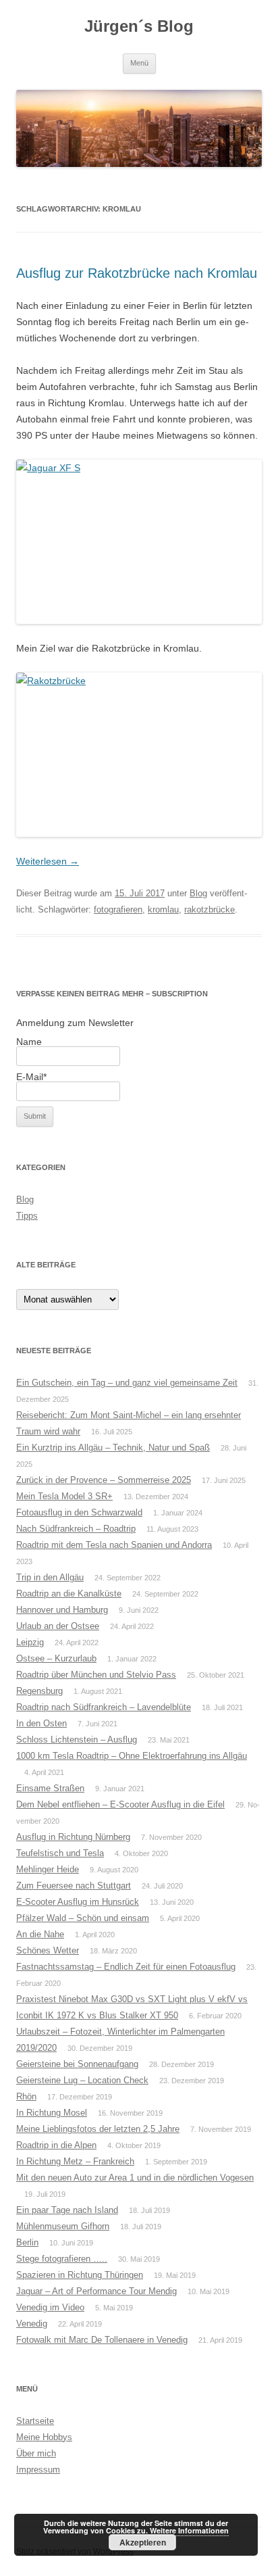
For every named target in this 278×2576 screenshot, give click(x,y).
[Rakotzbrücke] (139, 755)
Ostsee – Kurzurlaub (56, 1658)
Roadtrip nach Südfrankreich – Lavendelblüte (104, 1707)
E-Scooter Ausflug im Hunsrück (78, 1902)
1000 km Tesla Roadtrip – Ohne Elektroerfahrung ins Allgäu (132, 1756)
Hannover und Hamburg (62, 1610)
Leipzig (30, 1642)
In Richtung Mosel (52, 2113)
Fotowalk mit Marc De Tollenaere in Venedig (102, 2340)
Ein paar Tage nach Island (67, 2210)
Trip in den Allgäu (50, 1577)
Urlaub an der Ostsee (58, 1626)
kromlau (163, 909)
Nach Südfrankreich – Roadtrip (76, 1529)
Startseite (35, 2421)
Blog (198, 893)
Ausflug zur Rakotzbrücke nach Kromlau (137, 273)
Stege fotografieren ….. (62, 2259)
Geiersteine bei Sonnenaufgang (77, 2064)
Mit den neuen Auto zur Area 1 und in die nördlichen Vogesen (135, 2178)
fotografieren (118, 909)
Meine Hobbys (44, 2437)
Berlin (27, 2242)
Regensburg (39, 1691)
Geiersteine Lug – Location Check (82, 2080)
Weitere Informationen (189, 2530)
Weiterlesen (48, 861)
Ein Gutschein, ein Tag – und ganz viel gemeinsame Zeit (127, 1383)
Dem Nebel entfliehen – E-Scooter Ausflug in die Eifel (120, 1804)
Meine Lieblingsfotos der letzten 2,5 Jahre (98, 2129)
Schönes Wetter (48, 1950)
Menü (139, 63)
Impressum (38, 2470)
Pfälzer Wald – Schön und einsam (83, 1918)
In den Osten (41, 1723)
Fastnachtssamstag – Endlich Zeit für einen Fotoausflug (126, 1967)
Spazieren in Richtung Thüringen (80, 2275)
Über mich (36, 2453)
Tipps (27, 1216)
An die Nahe (40, 1934)
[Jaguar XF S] (139, 542)
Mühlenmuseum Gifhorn (63, 2226)
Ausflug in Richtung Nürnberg (73, 1837)
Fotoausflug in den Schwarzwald (79, 1512)
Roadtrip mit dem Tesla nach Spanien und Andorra (114, 1545)
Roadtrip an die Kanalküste (69, 1594)
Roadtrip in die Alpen (56, 2145)
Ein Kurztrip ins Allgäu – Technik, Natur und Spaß (113, 1448)
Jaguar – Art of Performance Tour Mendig (96, 2291)
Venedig (32, 2324)
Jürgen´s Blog (139, 26)
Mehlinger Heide (48, 1869)
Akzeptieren (143, 2542)
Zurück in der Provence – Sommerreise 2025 (104, 1480)
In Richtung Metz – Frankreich (75, 2161)
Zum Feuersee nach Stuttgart (74, 1886)
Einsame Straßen (50, 1788)
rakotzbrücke (210, 909)
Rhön (26, 2096)
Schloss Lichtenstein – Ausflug (77, 1740)
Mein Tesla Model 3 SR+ (64, 1496)
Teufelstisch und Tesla (60, 1853)
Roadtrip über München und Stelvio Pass (96, 1675)
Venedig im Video (50, 2307)
